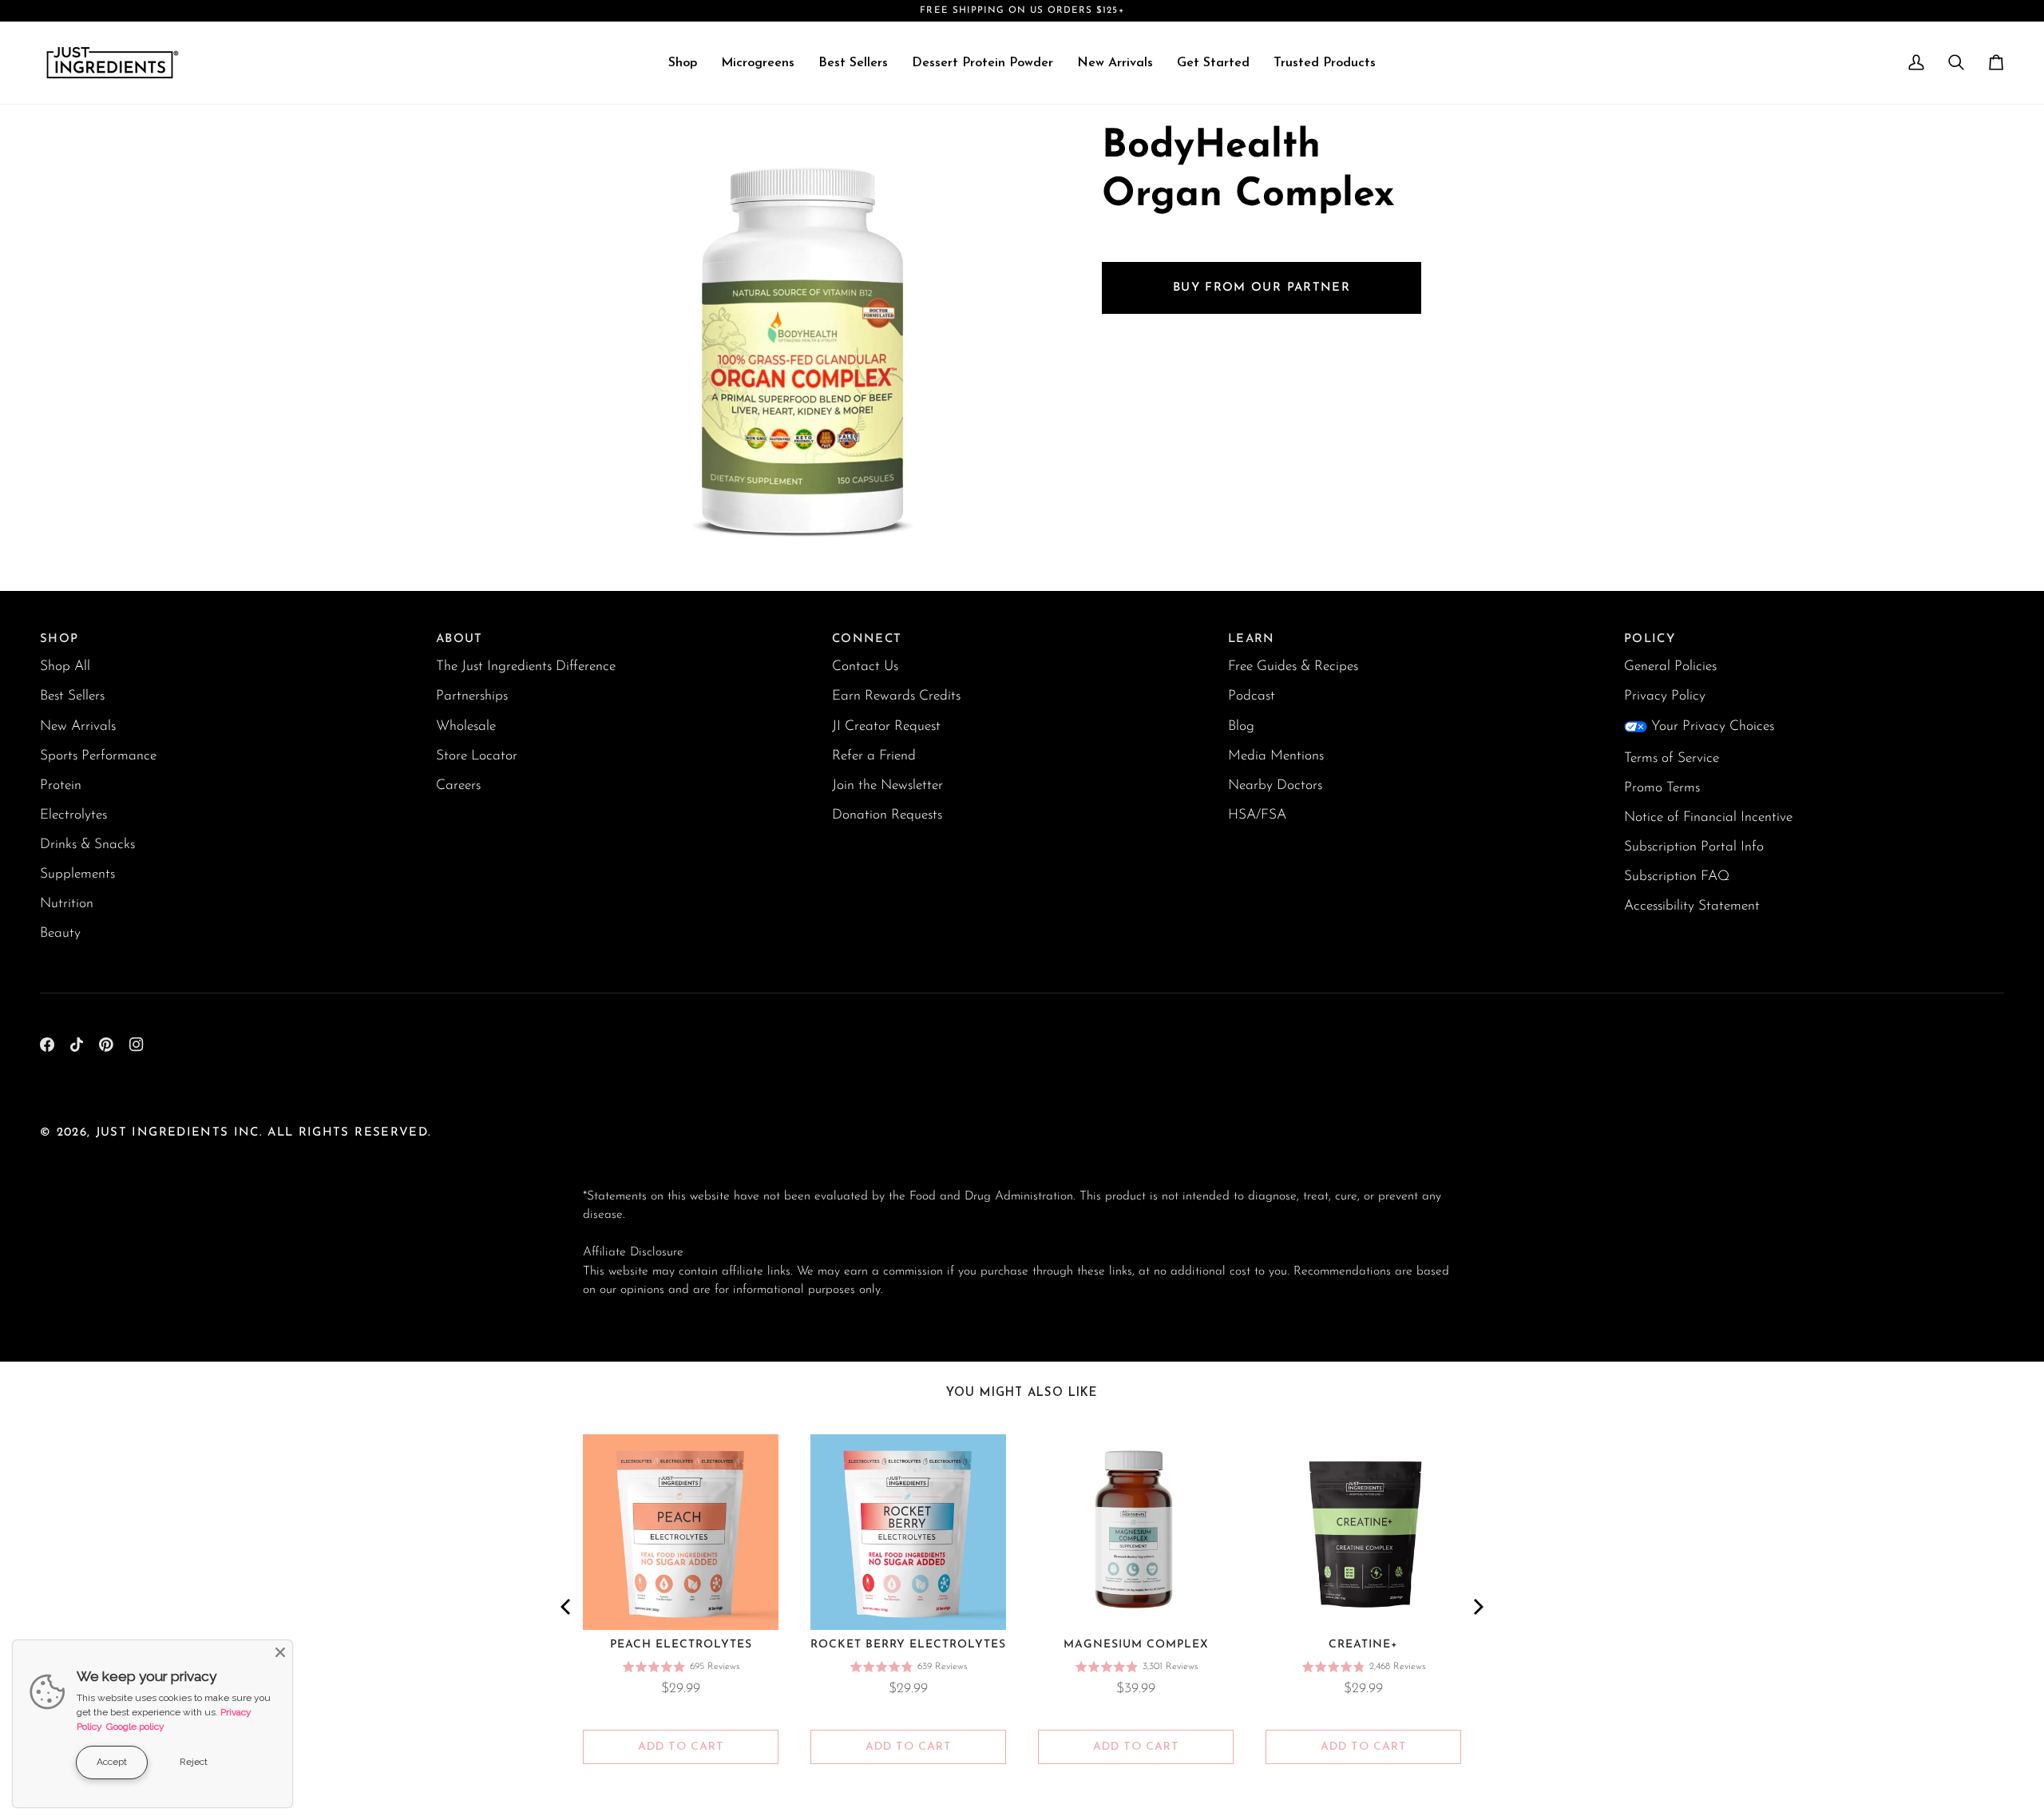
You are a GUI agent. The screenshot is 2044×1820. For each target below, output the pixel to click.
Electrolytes (73, 815)
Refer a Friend (874, 756)
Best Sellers (72, 696)
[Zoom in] (613, 532)
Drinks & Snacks (87, 845)
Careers (458, 785)
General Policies (1670, 666)
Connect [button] (867, 639)
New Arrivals (78, 726)
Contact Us (865, 666)
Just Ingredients (162, 1133)
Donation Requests (887, 815)
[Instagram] (137, 1045)
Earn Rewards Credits (896, 696)
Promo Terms (1662, 788)
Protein (61, 785)
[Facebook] (47, 1045)
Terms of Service (1672, 758)
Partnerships (472, 696)
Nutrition (67, 904)
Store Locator (477, 756)
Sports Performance (98, 756)
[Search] (1956, 63)
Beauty (60, 933)
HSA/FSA (1257, 815)
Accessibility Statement (1692, 906)
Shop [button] (59, 639)
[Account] (1916, 63)
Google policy (135, 1727)
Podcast (1252, 696)
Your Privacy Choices (1713, 726)
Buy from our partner (1262, 287)
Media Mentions (1276, 756)
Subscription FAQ (1677, 876)
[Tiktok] (77, 1045)
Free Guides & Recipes (1293, 666)
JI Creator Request (886, 726)
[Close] (280, 1652)
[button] (683, 63)
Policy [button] (1650, 639)
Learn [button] (1252, 639)
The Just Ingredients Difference (526, 666)
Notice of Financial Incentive (1708, 817)
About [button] (460, 639)
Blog (1241, 726)
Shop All (65, 666)
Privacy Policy (1665, 696)
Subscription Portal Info (1694, 847)
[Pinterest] (106, 1045)
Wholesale (466, 726)
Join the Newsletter (887, 785)
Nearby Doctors (1275, 785)
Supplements (77, 874)
